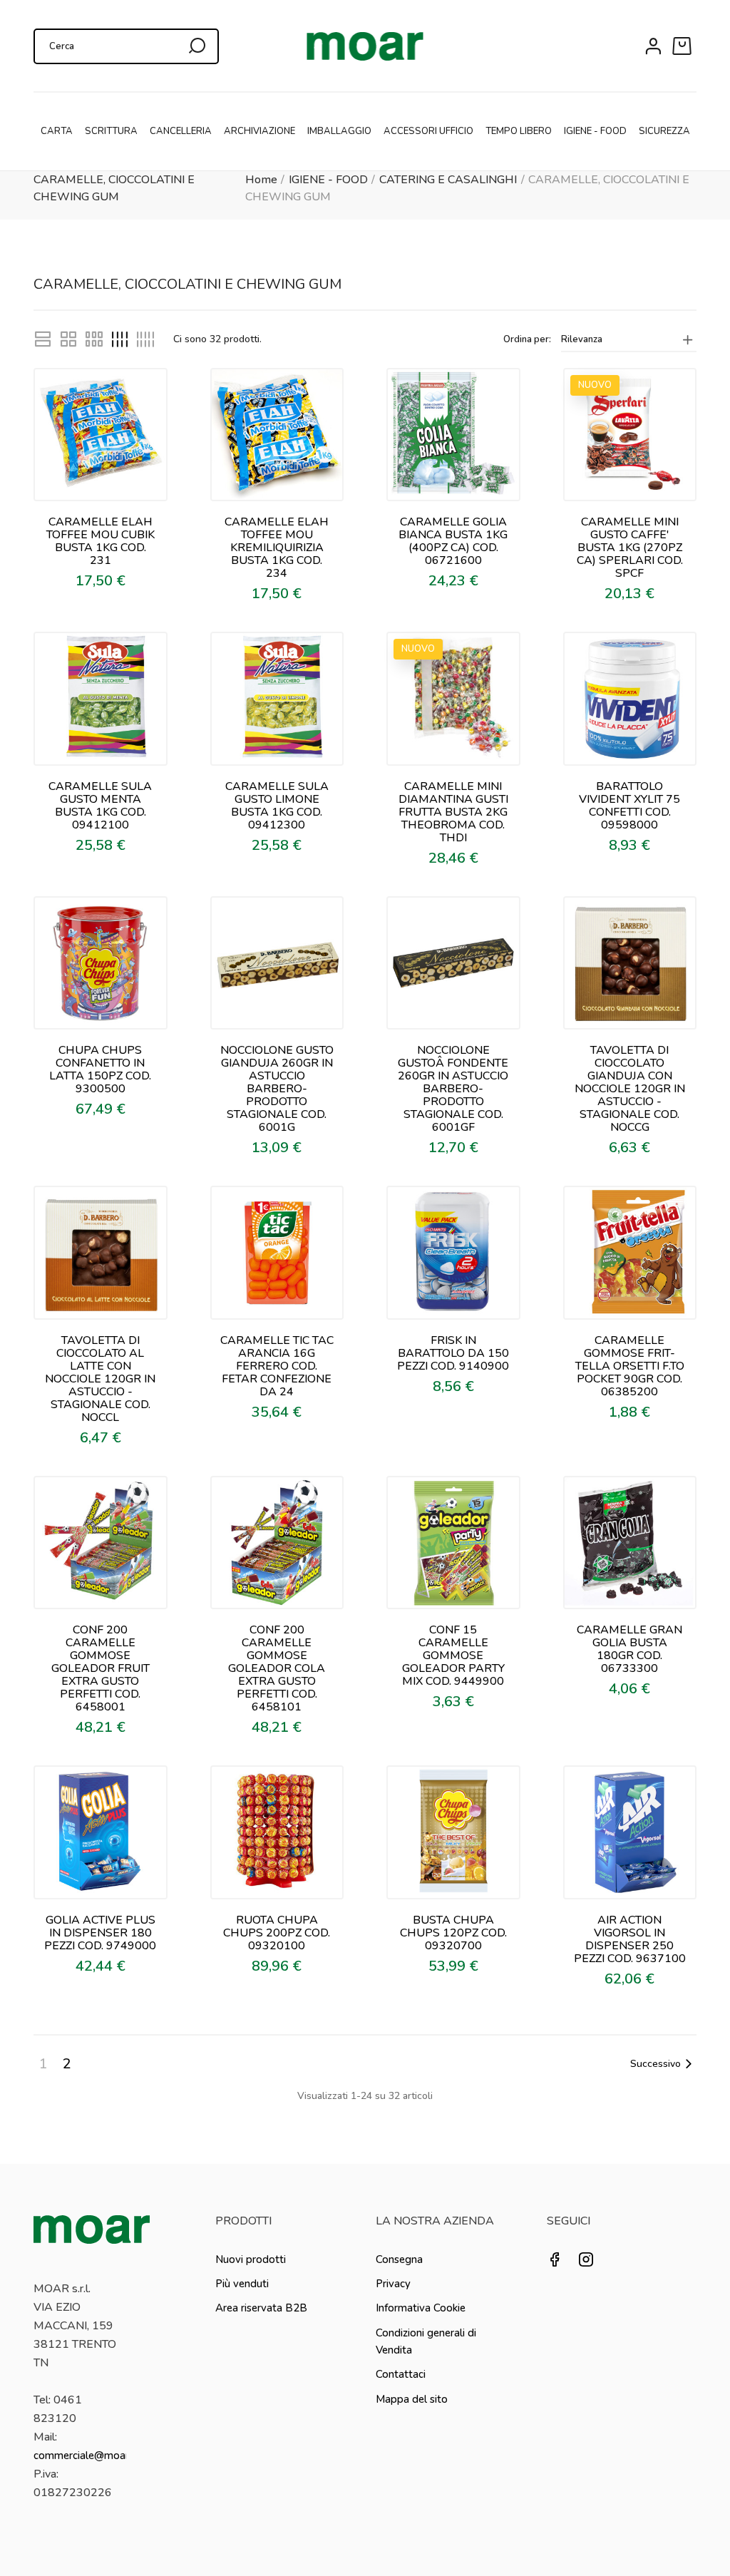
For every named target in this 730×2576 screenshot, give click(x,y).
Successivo (656, 2064)
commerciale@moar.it (86, 2456)
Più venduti (242, 2284)
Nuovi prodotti (251, 2259)
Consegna (399, 2259)
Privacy (393, 2284)
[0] (684, 46)
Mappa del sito (412, 2399)
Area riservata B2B (261, 2308)
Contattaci (401, 2374)
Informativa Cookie (421, 2308)
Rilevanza (582, 339)
